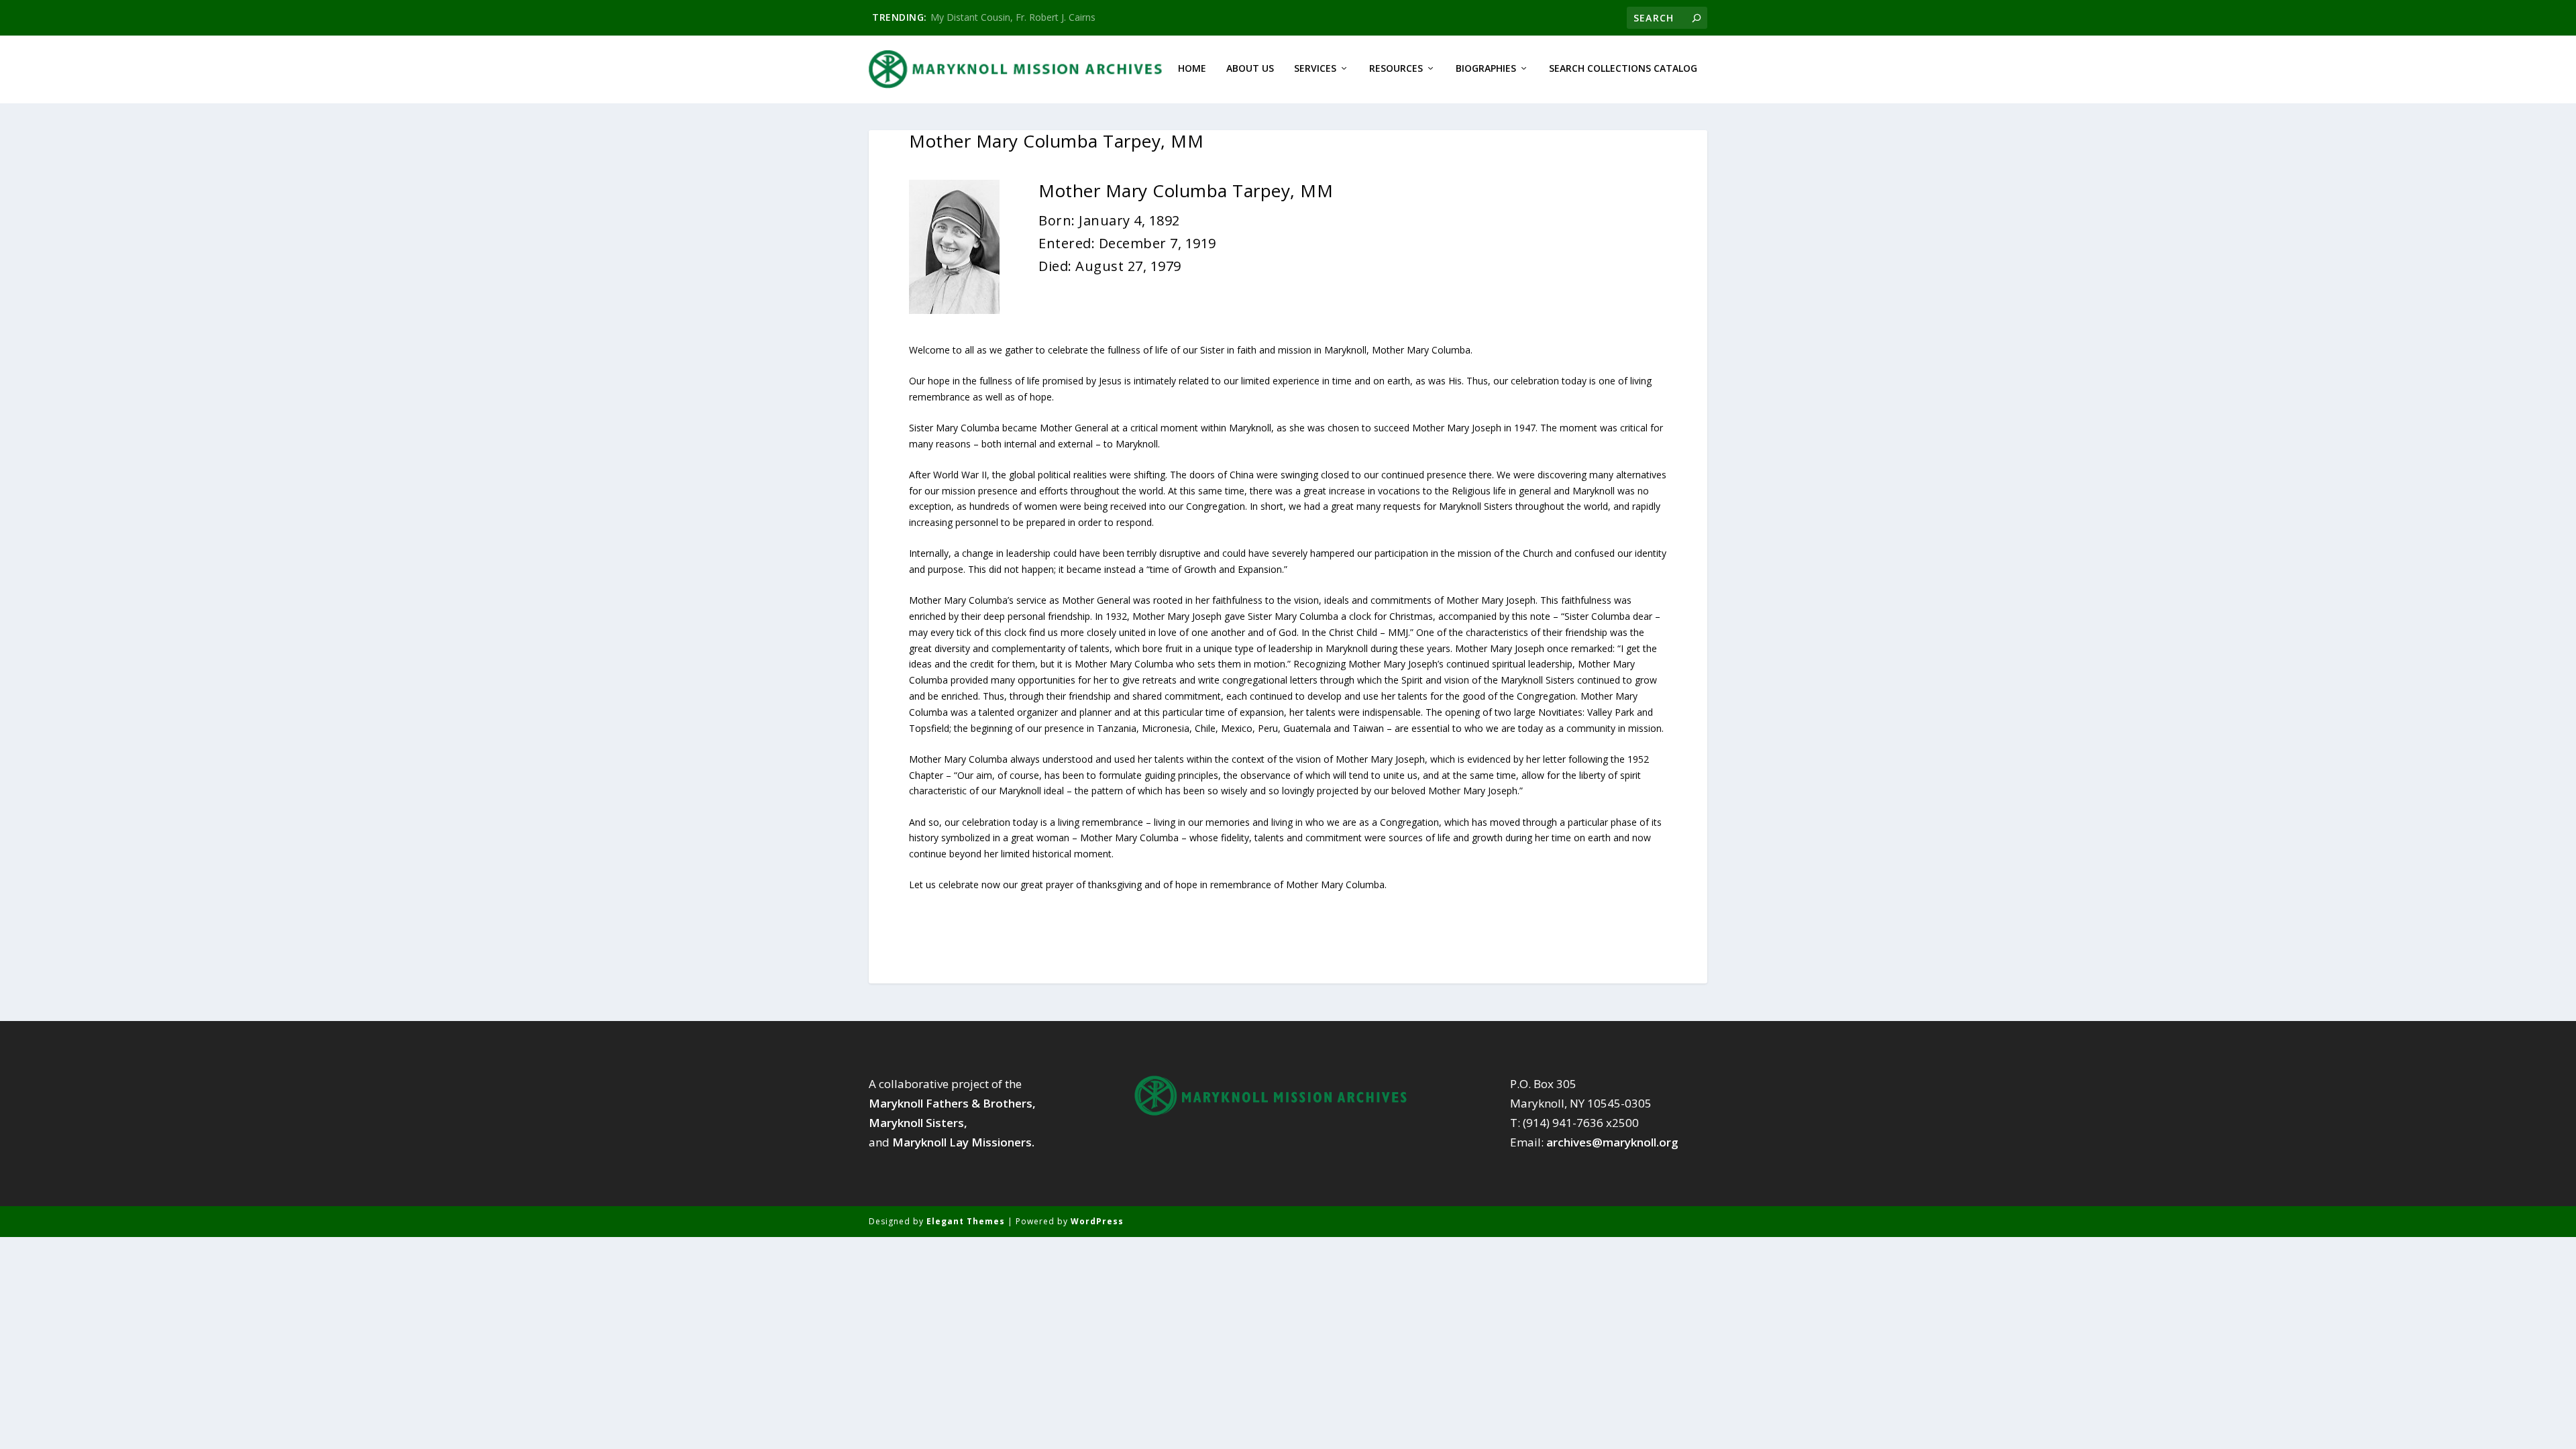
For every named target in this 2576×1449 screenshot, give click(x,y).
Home (1192, 69)
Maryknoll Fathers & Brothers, (952, 1103)
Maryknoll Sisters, (918, 1123)
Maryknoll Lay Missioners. (963, 1142)
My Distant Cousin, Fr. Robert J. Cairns (1013, 17)
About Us (1250, 69)
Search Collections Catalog (1623, 69)
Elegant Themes (966, 1221)
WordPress (1097, 1221)
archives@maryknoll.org (1612, 1142)
